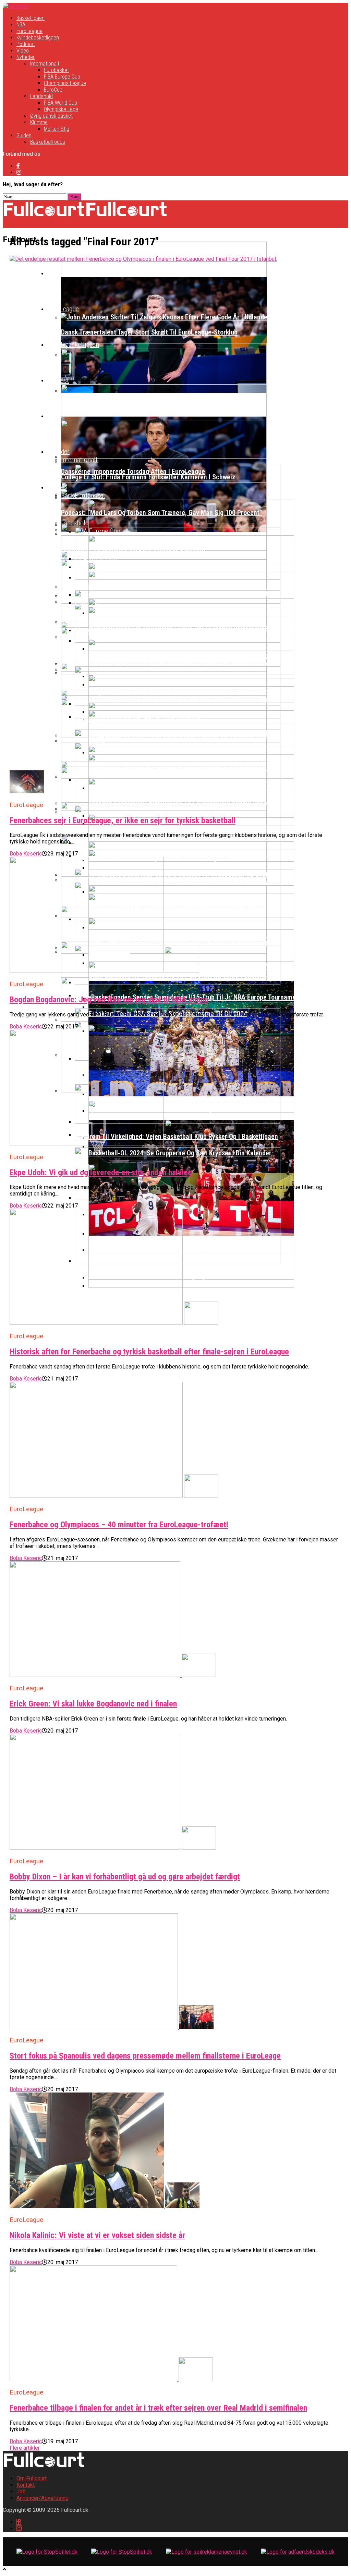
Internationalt (45, 64)
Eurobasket (56, 70)
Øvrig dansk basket (51, 116)
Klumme (39, 122)
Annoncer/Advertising (43, 2498)
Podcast (26, 44)
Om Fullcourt (32, 2478)
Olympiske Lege (61, 109)
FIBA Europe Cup (62, 77)
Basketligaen (31, 18)
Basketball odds (48, 142)
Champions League (65, 83)
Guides (24, 135)
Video (23, 51)
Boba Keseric (26, 854)
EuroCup (53, 90)
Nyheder (26, 57)
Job (21, 2491)
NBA (21, 25)
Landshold (41, 96)
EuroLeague (29, 31)
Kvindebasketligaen (38, 38)
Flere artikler (25, 2448)
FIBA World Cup (60, 103)
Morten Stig (57, 129)
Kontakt (26, 2485)
